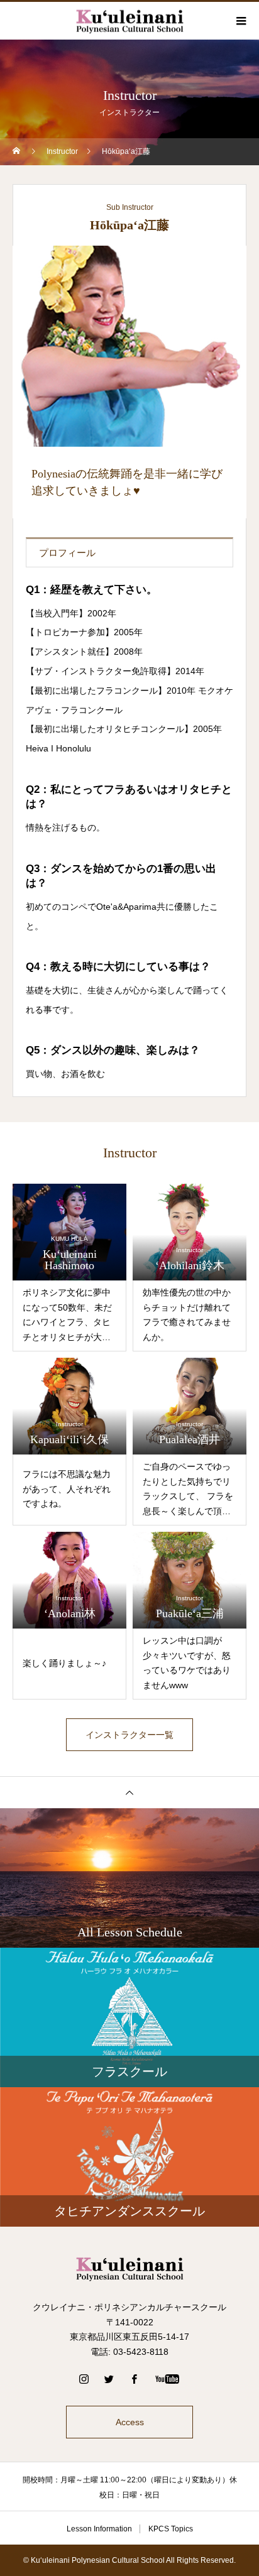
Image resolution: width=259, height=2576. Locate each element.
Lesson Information (99, 2529)
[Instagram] (84, 2379)
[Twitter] (109, 2379)
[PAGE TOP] (129, 1792)
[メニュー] (240, 21)
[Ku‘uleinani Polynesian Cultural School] (129, 2268)
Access (130, 2422)
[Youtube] (168, 2379)
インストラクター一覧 (129, 1735)
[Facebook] (135, 2379)
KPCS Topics (171, 2529)
